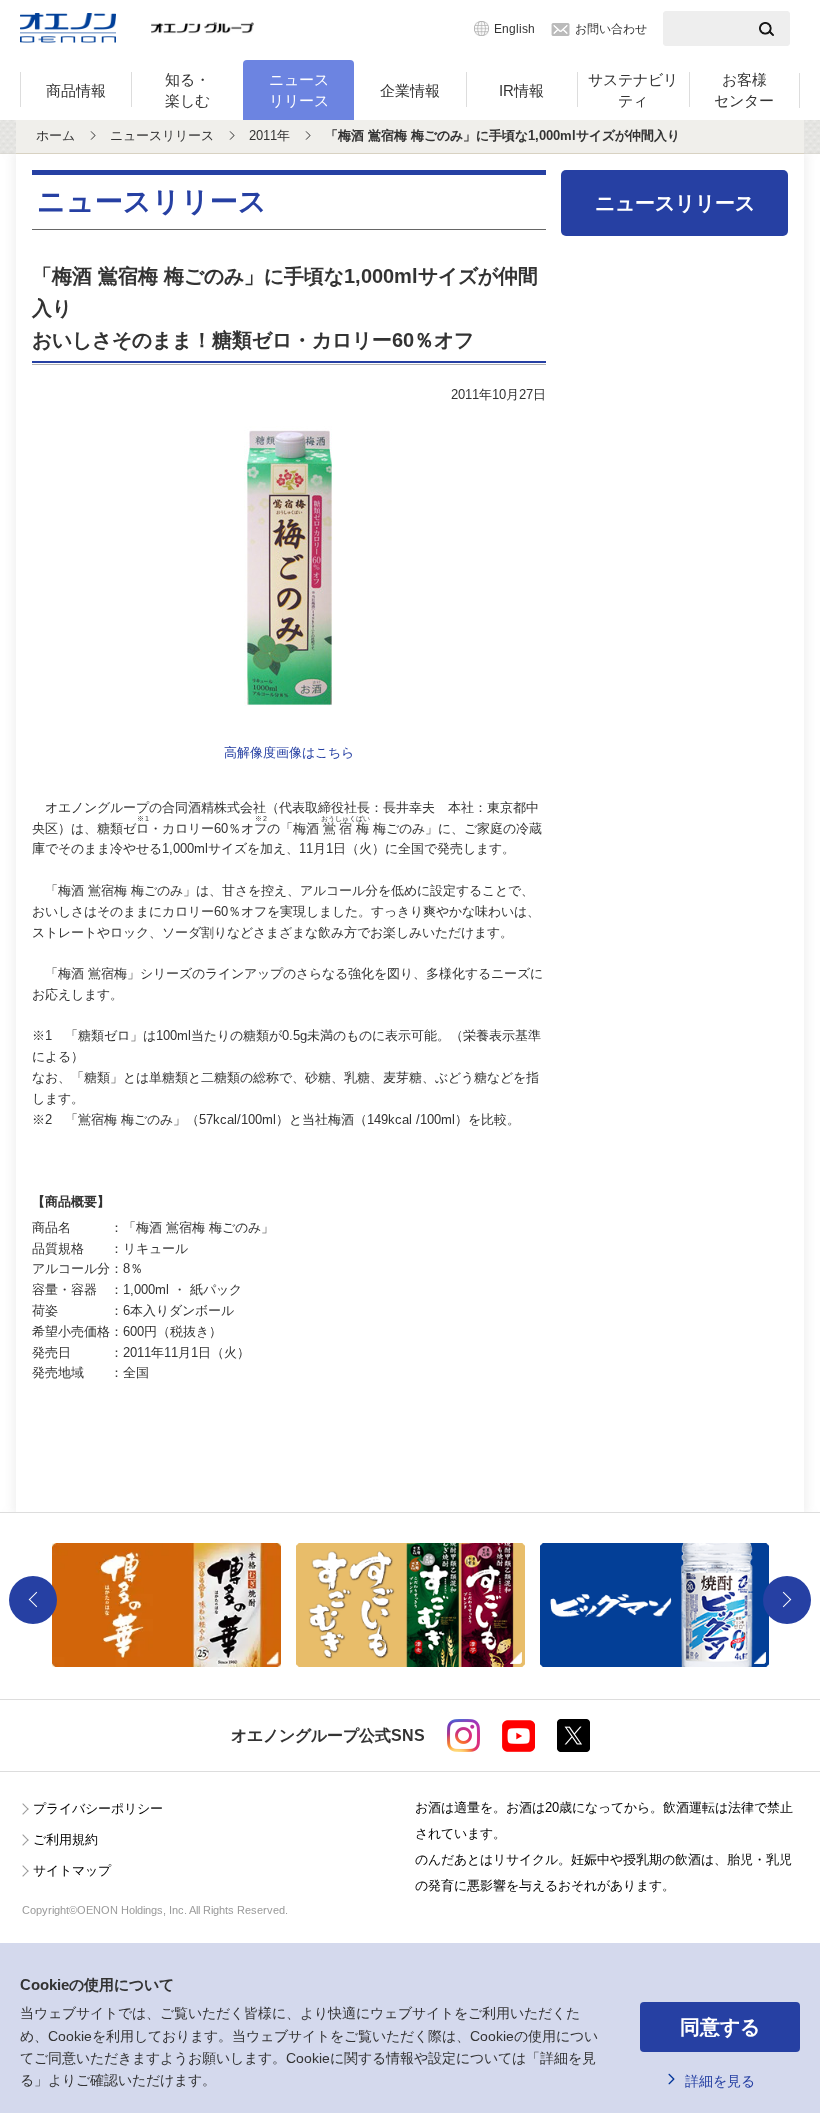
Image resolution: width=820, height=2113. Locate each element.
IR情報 (521, 90)
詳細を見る (720, 2081)
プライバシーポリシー (98, 1808)
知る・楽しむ (187, 90)
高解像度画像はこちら (289, 752)
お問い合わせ (611, 29)
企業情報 (410, 90)
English (514, 29)
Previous (33, 1600)
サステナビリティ (633, 90)
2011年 (269, 135)
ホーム (55, 135)
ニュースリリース (299, 90)
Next (787, 1600)
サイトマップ (72, 1870)
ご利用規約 (65, 1839)
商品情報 (76, 90)
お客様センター (744, 90)
